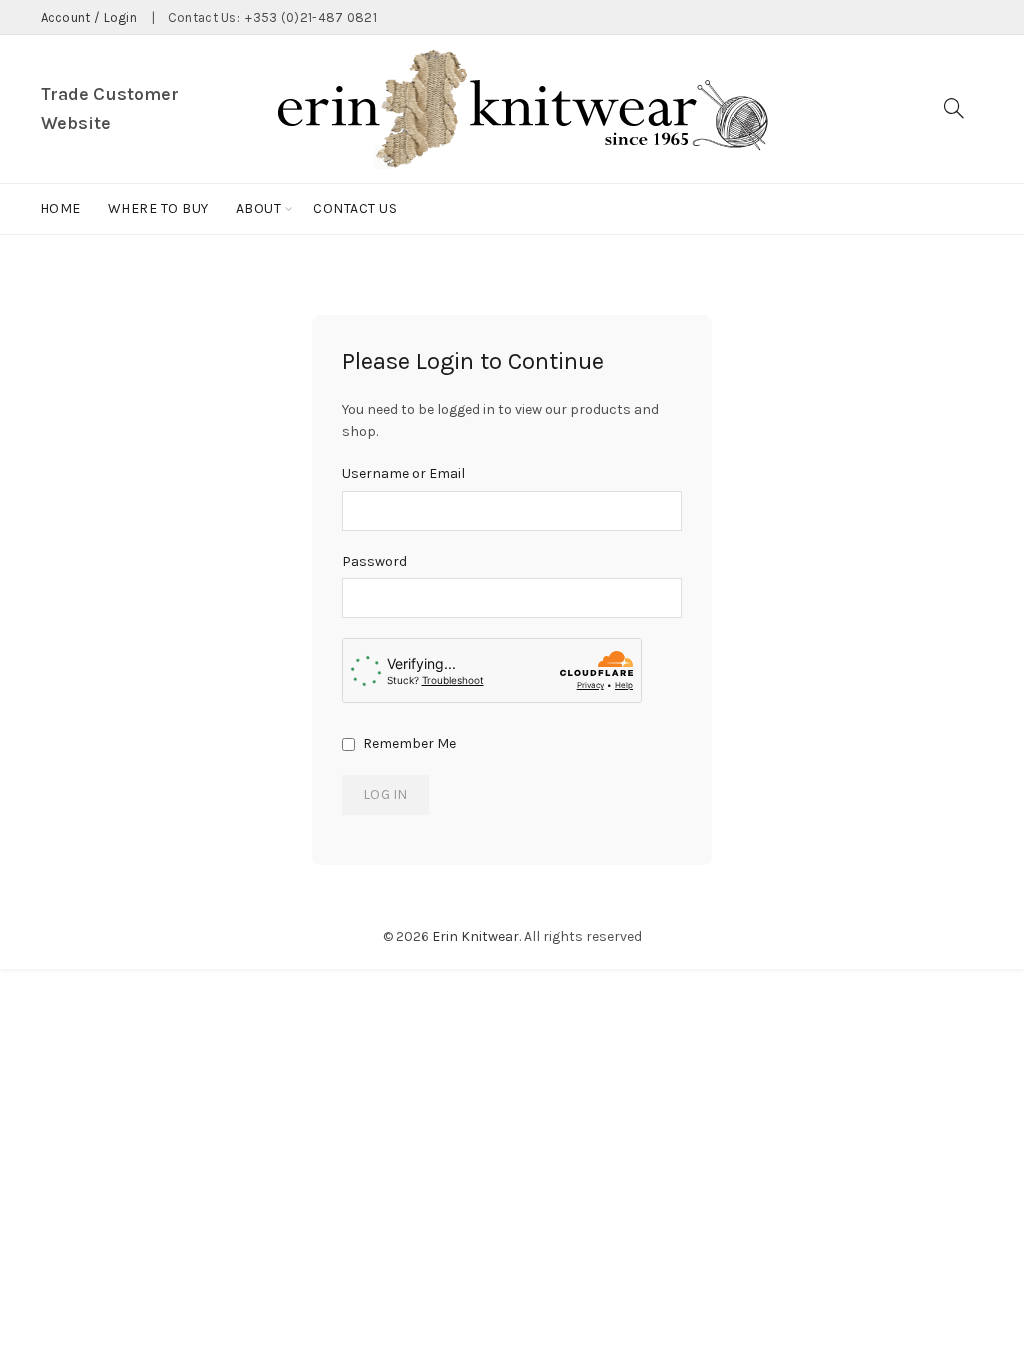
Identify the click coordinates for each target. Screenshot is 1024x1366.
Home (60, 208)
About (259, 208)
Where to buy (158, 208)
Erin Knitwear (475, 936)
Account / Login (89, 17)
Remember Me (408, 743)
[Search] (954, 108)
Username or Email (403, 473)
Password (374, 561)
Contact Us (355, 208)
